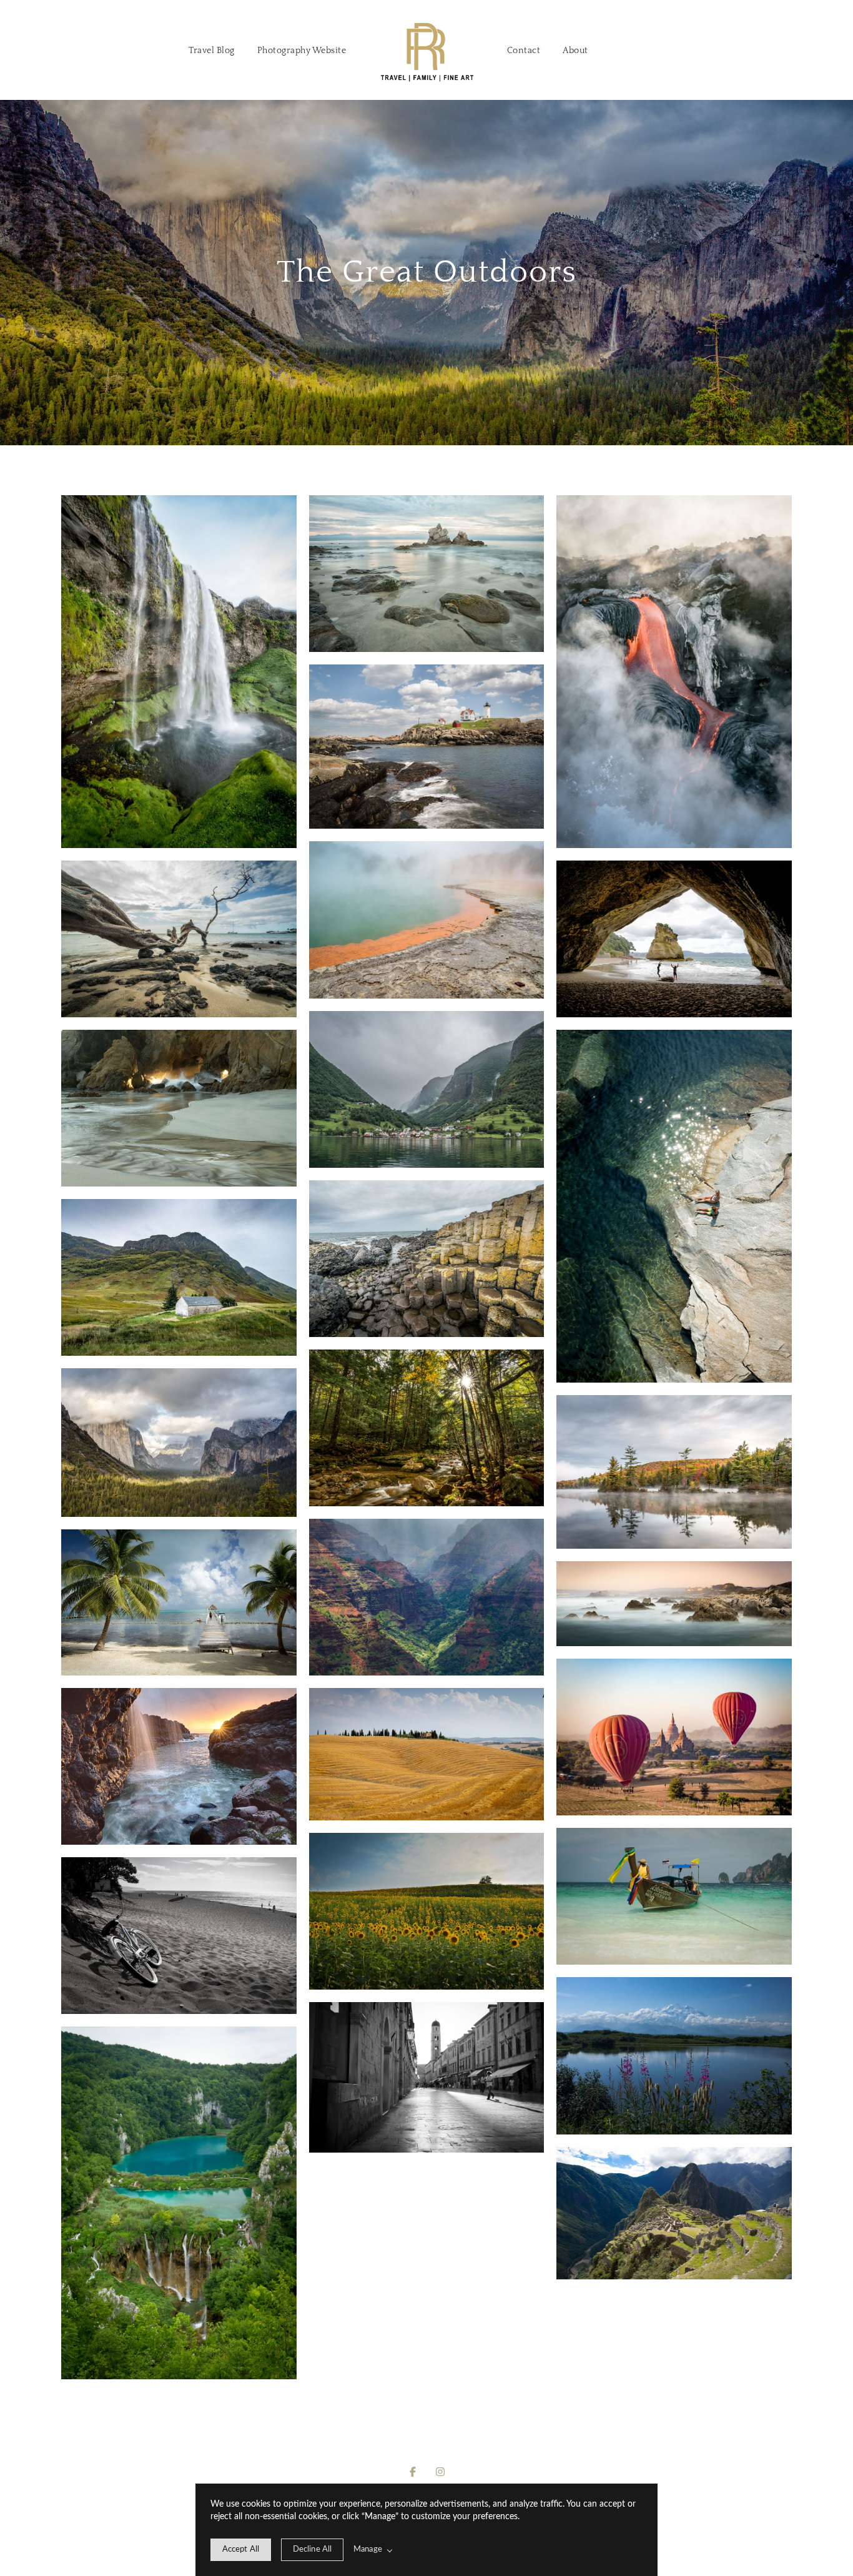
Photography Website (302, 51)
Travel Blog (212, 51)
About (575, 51)
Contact (524, 51)
